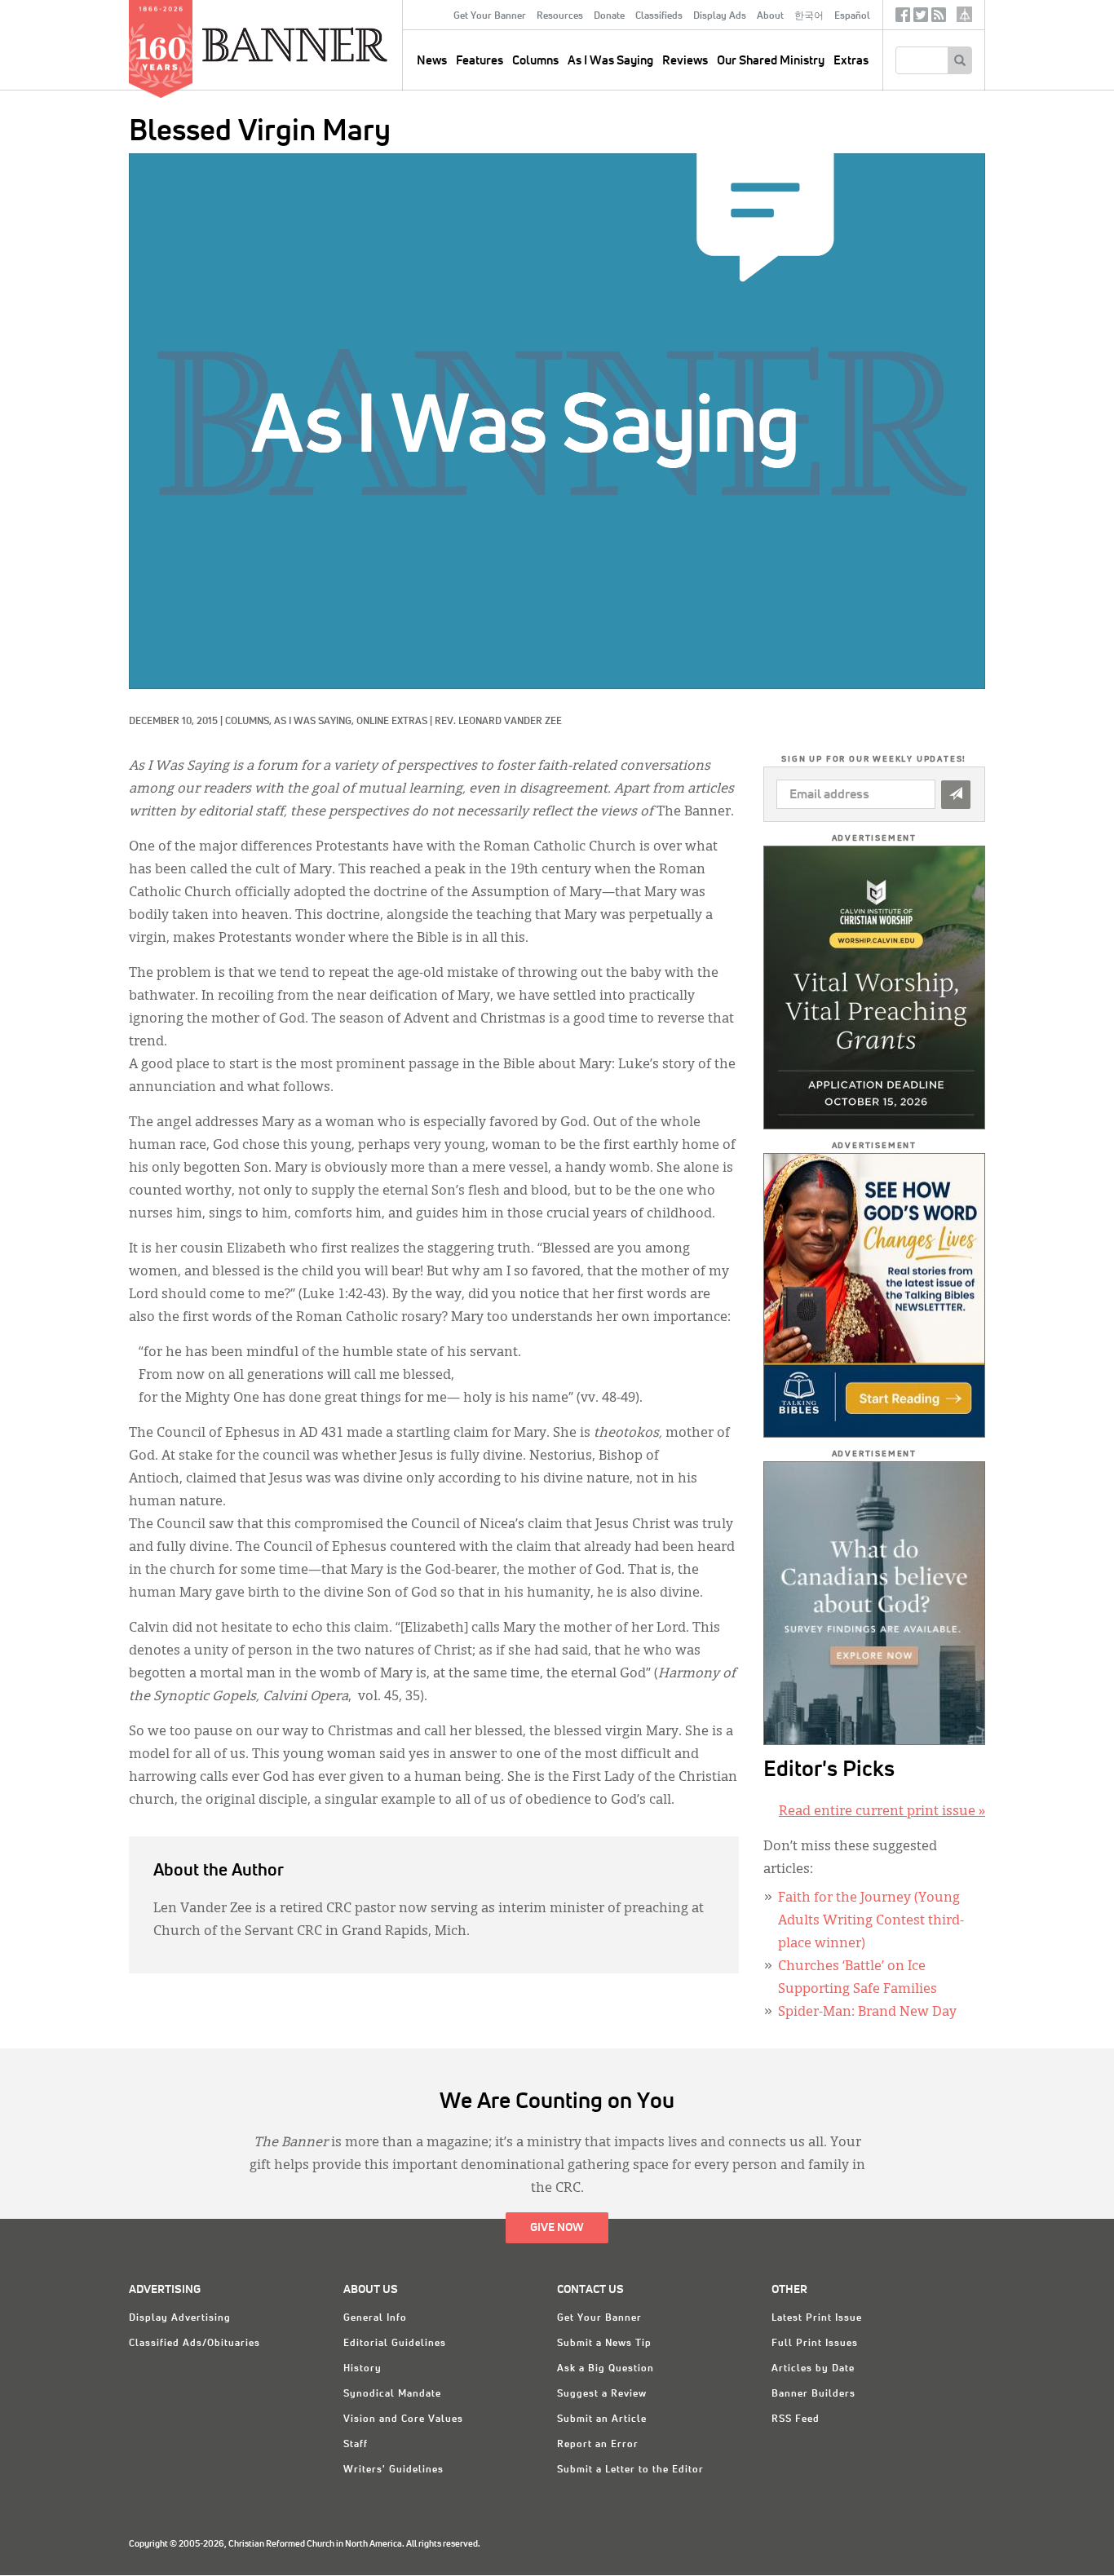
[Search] (959, 60)
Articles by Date (813, 2369)
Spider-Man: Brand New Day (867, 2013)
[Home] (332, 44)
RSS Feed (796, 2419)
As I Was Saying (610, 61)
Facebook (903, 18)
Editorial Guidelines (395, 2344)
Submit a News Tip (604, 2344)
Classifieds (659, 16)
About (770, 16)
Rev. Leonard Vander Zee (498, 722)
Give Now (557, 2228)
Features (480, 61)
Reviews (685, 61)
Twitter (921, 18)
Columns (535, 61)
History (362, 2369)
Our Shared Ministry (771, 61)
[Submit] (956, 795)
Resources (560, 16)
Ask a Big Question (606, 2369)
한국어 (809, 16)
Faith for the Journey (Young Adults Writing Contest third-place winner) (871, 1921)
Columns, (250, 722)
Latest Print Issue (817, 2318)
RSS (939, 18)
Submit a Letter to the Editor (630, 2470)
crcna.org (964, 14)
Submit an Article (602, 2419)
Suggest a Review (602, 2394)
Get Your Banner (490, 16)
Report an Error (598, 2445)
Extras (851, 61)
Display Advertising (180, 2318)
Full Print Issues (815, 2344)
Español (852, 16)
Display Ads (720, 16)
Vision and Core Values (403, 2419)
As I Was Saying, (315, 722)
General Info (375, 2318)
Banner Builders (813, 2394)
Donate (609, 16)
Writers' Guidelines (393, 2470)
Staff (356, 2445)
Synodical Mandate (392, 2394)
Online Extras (392, 722)
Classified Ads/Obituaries (195, 2344)
